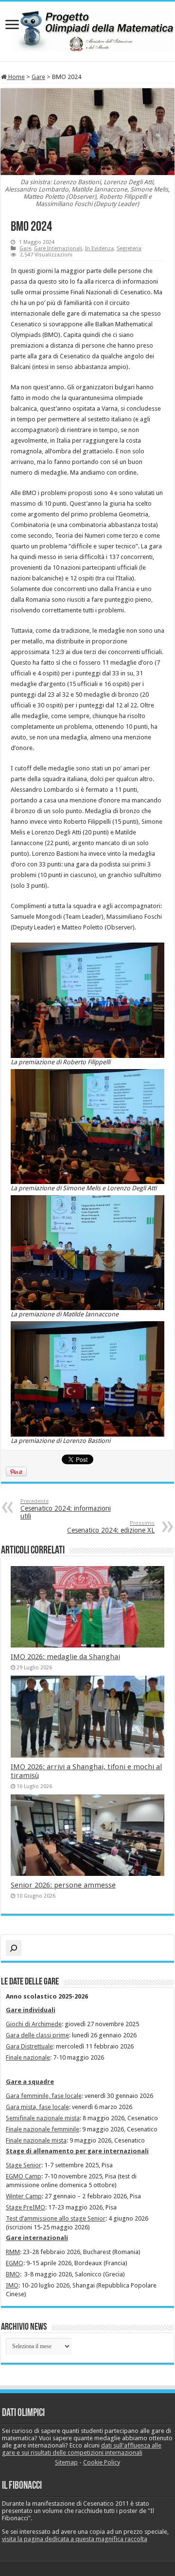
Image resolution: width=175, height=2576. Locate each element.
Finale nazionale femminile (43, 2129)
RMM (13, 2252)
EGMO (15, 2263)
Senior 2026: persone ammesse (63, 1885)
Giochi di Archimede (34, 2024)
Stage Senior (24, 2165)
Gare (38, 77)
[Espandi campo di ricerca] (14, 1948)
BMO (13, 2274)
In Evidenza (99, 248)
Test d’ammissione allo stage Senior (56, 2218)
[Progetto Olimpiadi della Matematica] (87, 30)
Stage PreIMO (26, 2207)
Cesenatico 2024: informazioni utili (66, 1509)
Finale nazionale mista (36, 2140)
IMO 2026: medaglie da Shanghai (65, 1657)
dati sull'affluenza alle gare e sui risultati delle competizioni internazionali (82, 2449)
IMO (12, 2285)
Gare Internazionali (58, 248)
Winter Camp (24, 2196)
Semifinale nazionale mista (43, 2118)
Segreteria (129, 248)
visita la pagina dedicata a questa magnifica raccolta (75, 2539)
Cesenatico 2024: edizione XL (111, 1527)
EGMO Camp (24, 2176)
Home (16, 77)
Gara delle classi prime (37, 2035)
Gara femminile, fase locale (44, 2096)
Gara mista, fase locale (37, 2107)
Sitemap (66, 2462)
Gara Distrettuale (29, 2046)
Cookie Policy (102, 2462)
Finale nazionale (28, 2057)
